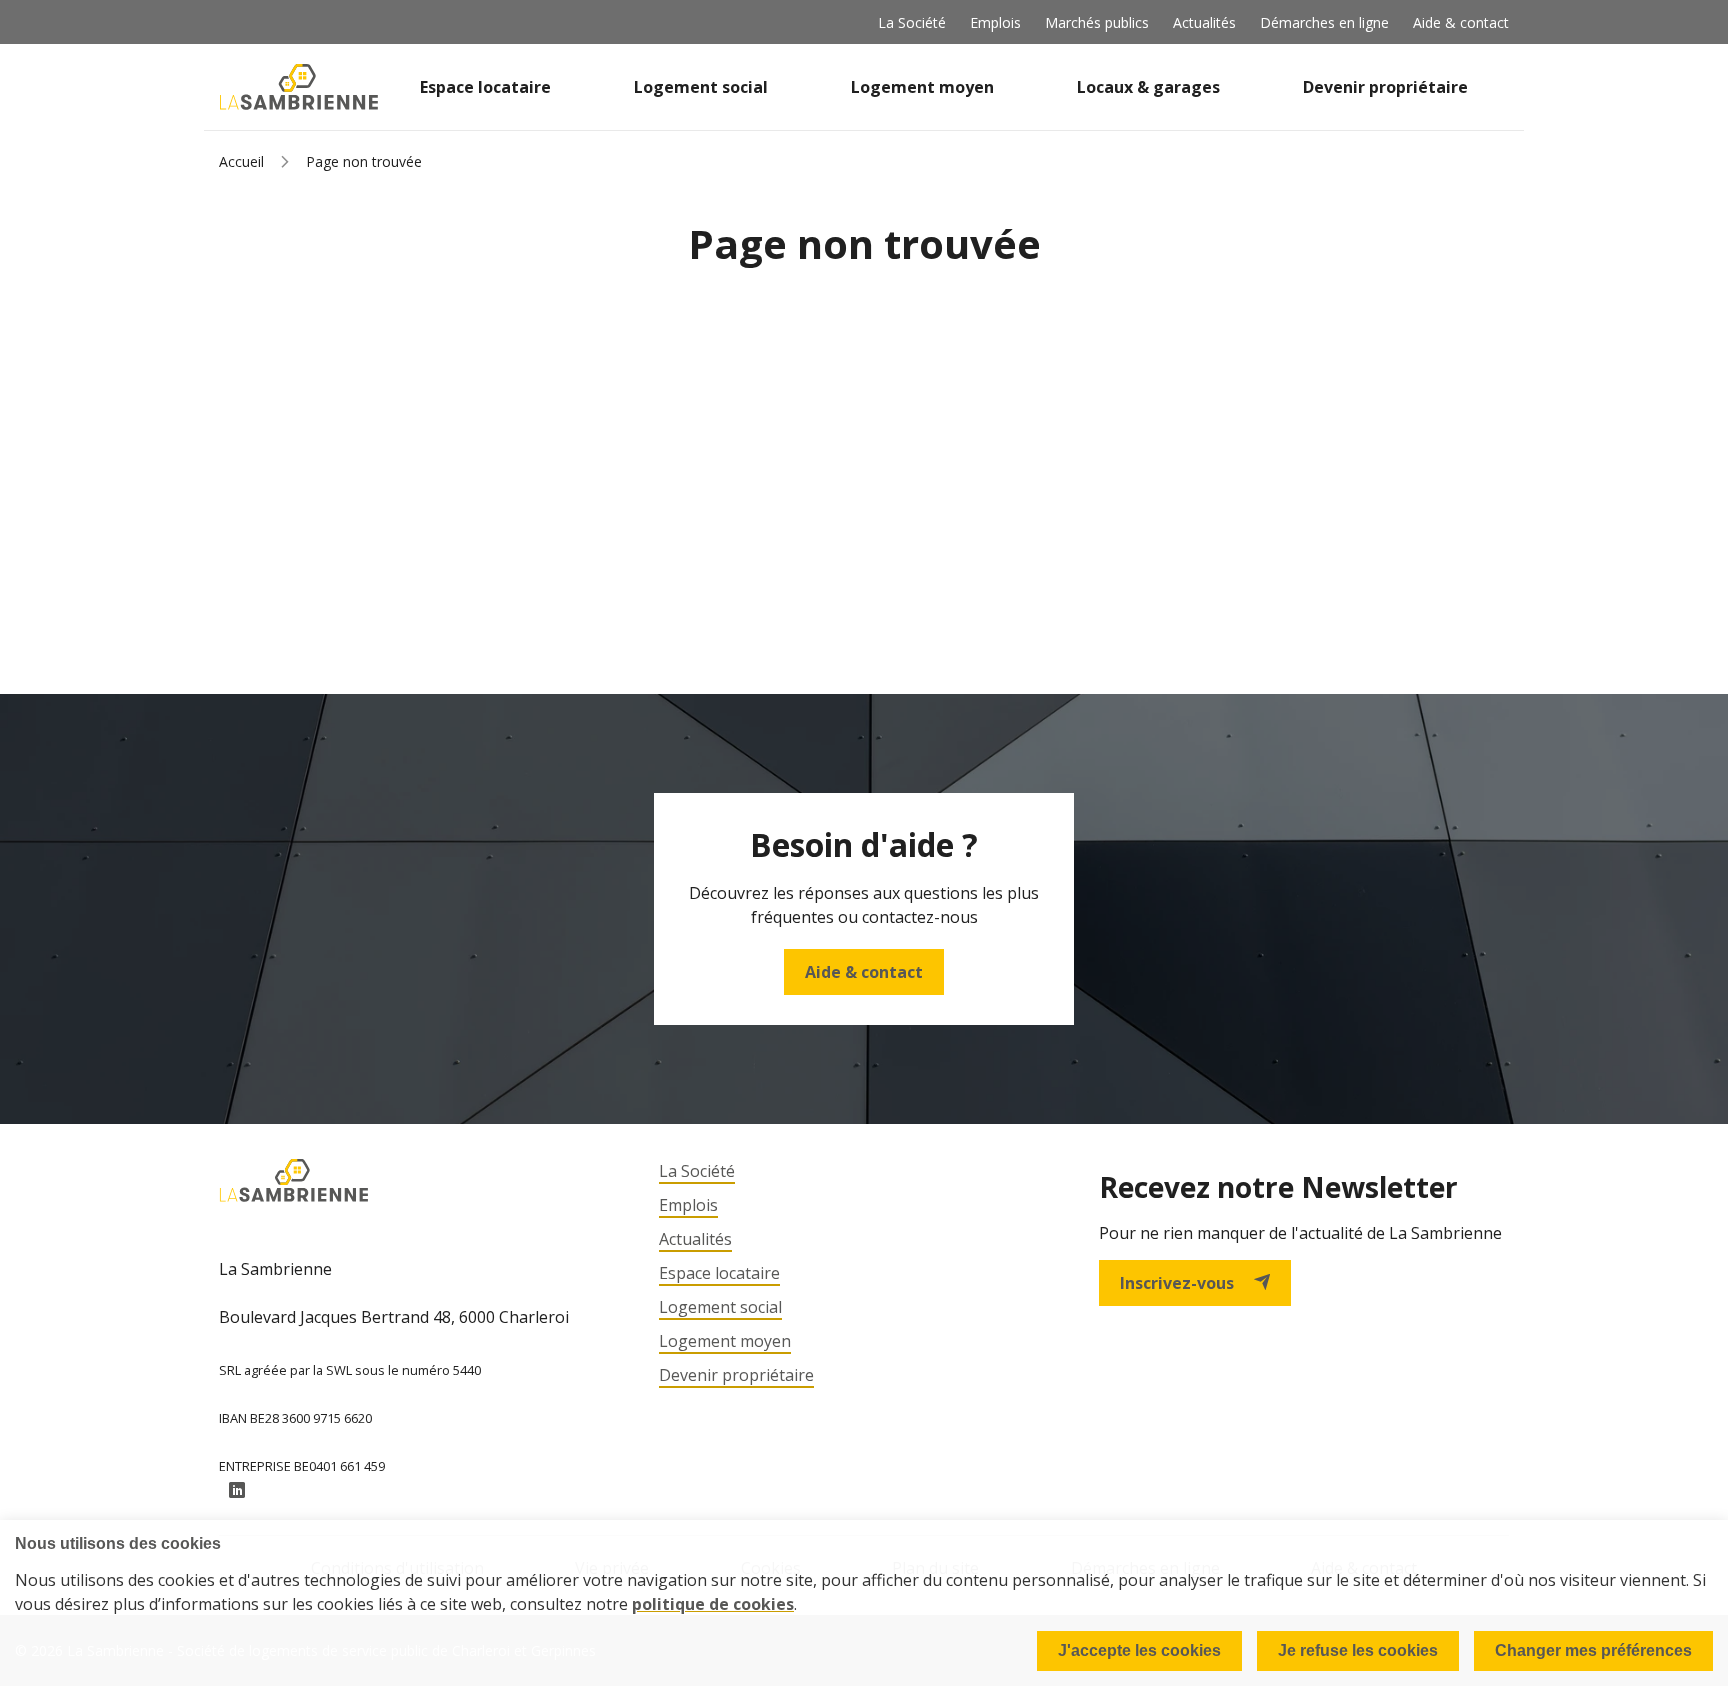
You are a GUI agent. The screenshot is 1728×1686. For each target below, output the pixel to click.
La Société (912, 22)
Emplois (995, 22)
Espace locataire (485, 87)
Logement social (701, 87)
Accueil (241, 161)
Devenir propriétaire (1385, 87)
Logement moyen (922, 87)
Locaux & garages (1148, 87)
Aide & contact (1461, 22)
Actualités (1204, 22)
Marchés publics (1097, 22)
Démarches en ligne (1324, 22)
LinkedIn (237, 1491)
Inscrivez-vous (1177, 1283)
